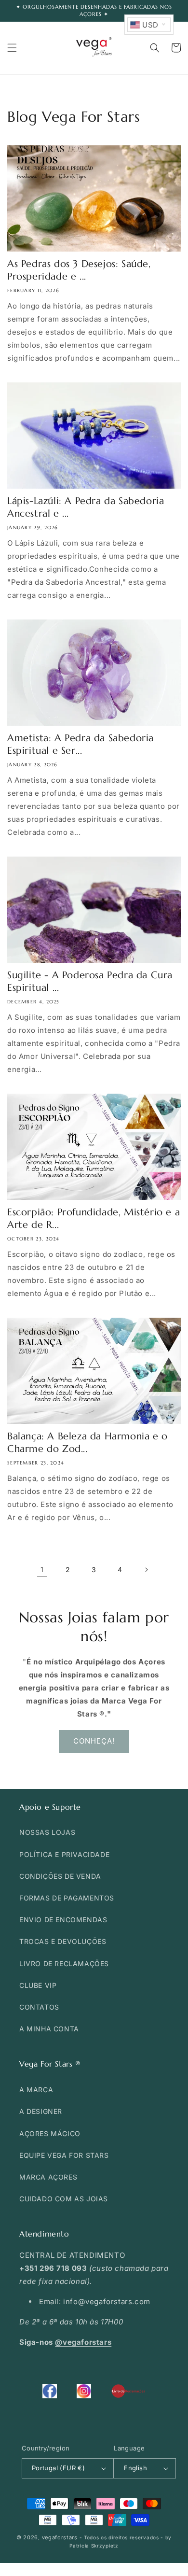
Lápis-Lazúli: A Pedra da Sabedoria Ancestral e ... (86, 507)
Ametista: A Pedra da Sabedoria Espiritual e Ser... (81, 744)
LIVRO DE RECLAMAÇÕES (64, 1964)
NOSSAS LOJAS (47, 1832)
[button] (12, 48)
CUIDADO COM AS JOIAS (64, 2199)
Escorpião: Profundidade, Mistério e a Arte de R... (94, 1218)
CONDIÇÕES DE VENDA (60, 1876)
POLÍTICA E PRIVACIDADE (64, 1854)
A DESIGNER (41, 2111)
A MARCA (36, 2090)
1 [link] (42, 1570)
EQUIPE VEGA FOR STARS (64, 2155)
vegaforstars (60, 2537)
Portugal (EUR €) (58, 2468)
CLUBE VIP (38, 1985)
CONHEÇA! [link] (94, 1741)
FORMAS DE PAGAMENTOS (67, 1898)
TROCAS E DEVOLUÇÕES (63, 1941)
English (135, 2468)
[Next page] (146, 1570)
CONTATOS (39, 2007)
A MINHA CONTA (49, 2029)
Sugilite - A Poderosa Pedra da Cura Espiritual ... (90, 981)
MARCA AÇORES (48, 2177)
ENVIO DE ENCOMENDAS (63, 1920)
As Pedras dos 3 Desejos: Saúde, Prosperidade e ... (79, 270)
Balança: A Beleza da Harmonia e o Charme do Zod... (87, 1443)
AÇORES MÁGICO (50, 2133)
